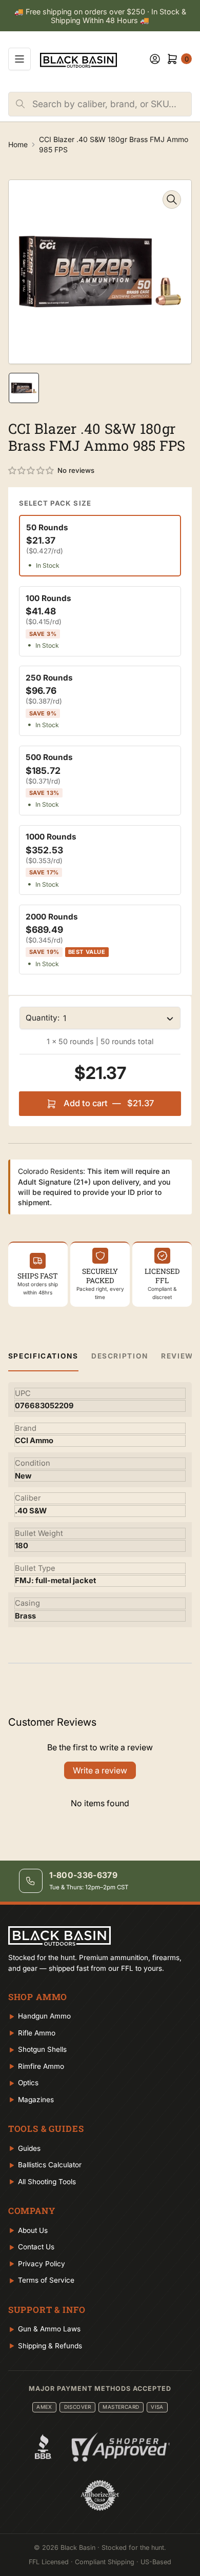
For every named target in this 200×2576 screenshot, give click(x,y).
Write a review (100, 1770)
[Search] (21, 104)
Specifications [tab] (43, 1356)
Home (18, 144)
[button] (32, 471)
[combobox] (112, 104)
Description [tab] (120, 1356)
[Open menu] (19, 59)
